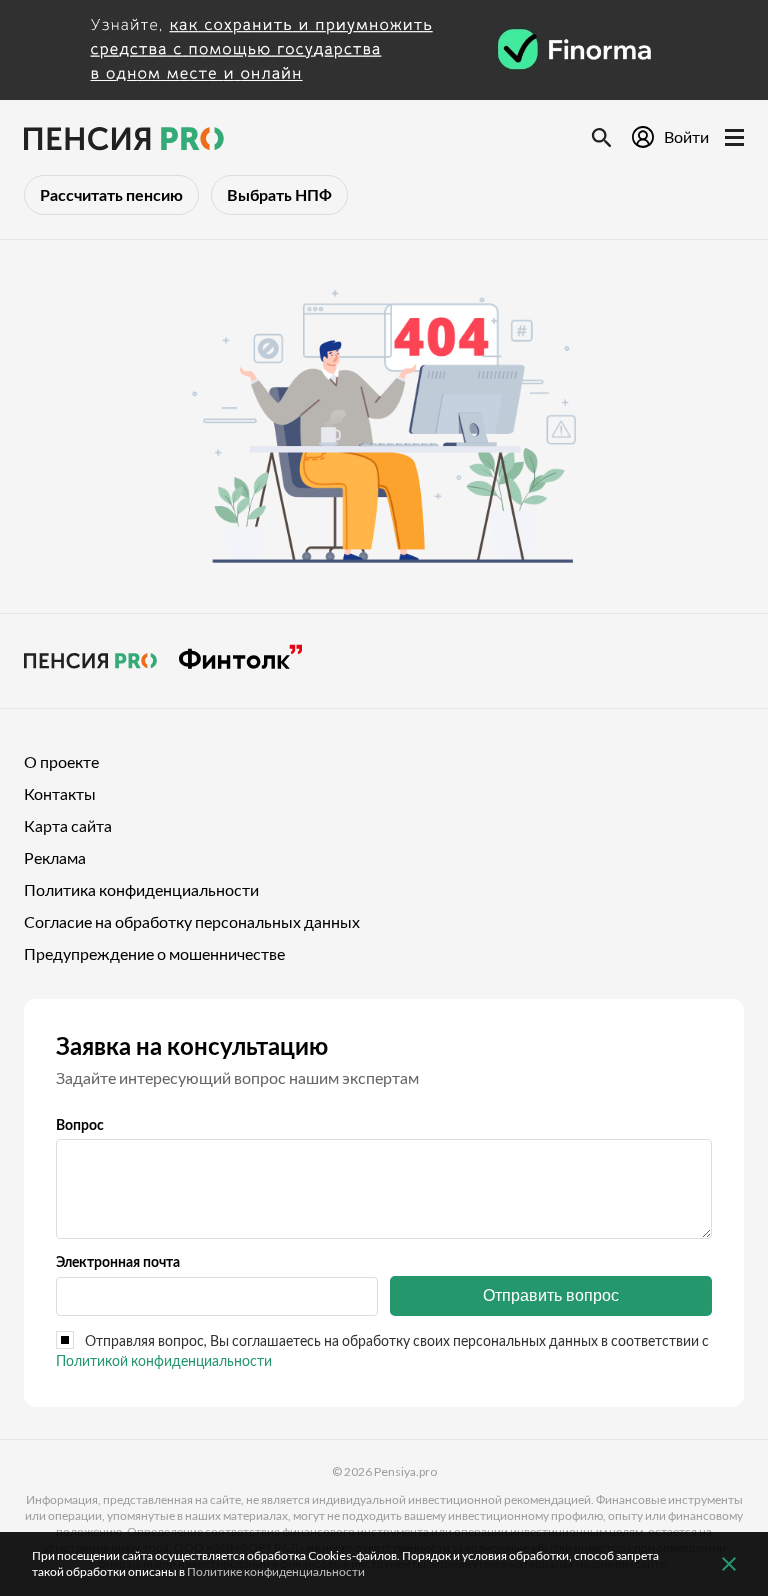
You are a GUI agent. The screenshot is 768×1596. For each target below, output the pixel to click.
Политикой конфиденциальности (164, 1360)
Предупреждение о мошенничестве (154, 953)
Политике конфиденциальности (276, 1571)
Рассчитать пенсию (111, 194)
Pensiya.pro (405, 1471)
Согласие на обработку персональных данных (192, 921)
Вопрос (80, 1124)
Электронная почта (118, 1261)
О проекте (61, 761)
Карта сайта (68, 825)
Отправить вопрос (551, 1295)
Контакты (60, 793)
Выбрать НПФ (279, 194)
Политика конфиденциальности (141, 889)
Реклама (55, 857)
